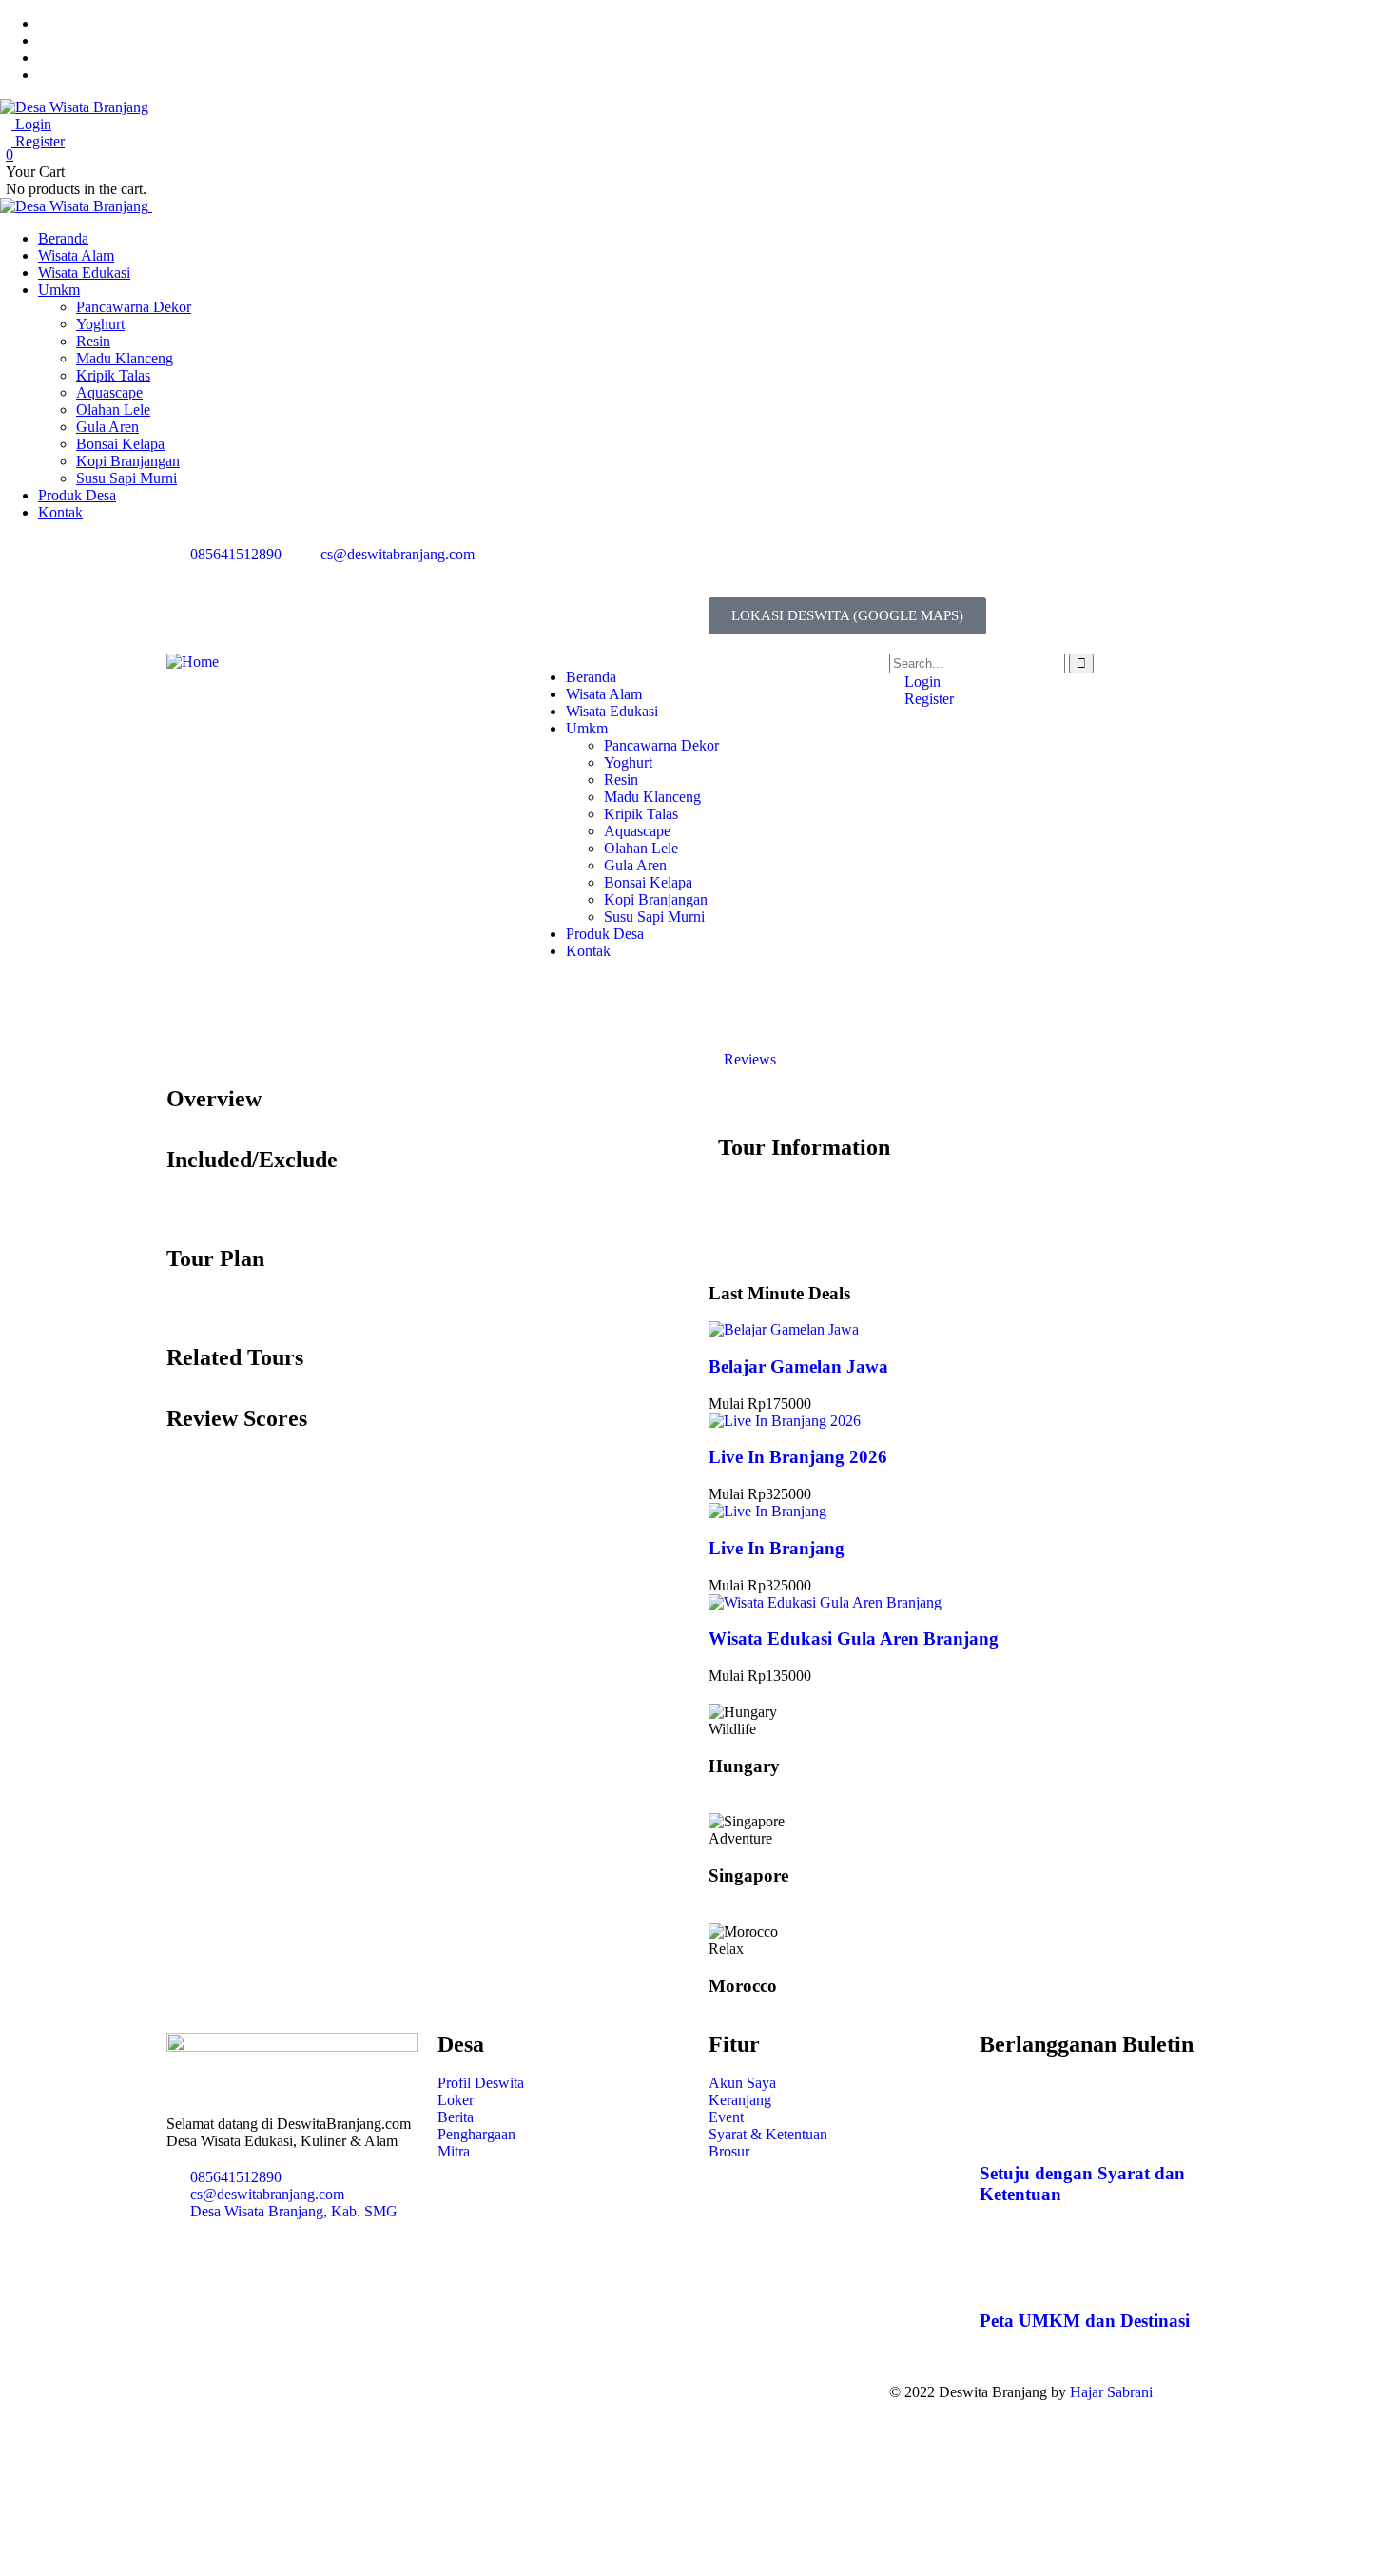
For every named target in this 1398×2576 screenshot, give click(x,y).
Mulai (728, 1404)
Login (31, 124)
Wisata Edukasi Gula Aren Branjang (854, 1639)
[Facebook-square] (603, 2392)
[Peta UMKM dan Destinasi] (1003, 2266)
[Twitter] (732, 570)
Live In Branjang (777, 1548)
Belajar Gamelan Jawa (798, 1366)
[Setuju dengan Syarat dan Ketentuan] (1003, 2117)
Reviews (748, 1059)
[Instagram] (835, 570)
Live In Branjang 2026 (798, 1457)
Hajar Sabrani (1111, 2392)
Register (38, 141)
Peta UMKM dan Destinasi (1085, 2321)
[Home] (193, 662)
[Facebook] (784, 570)
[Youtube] (886, 570)
